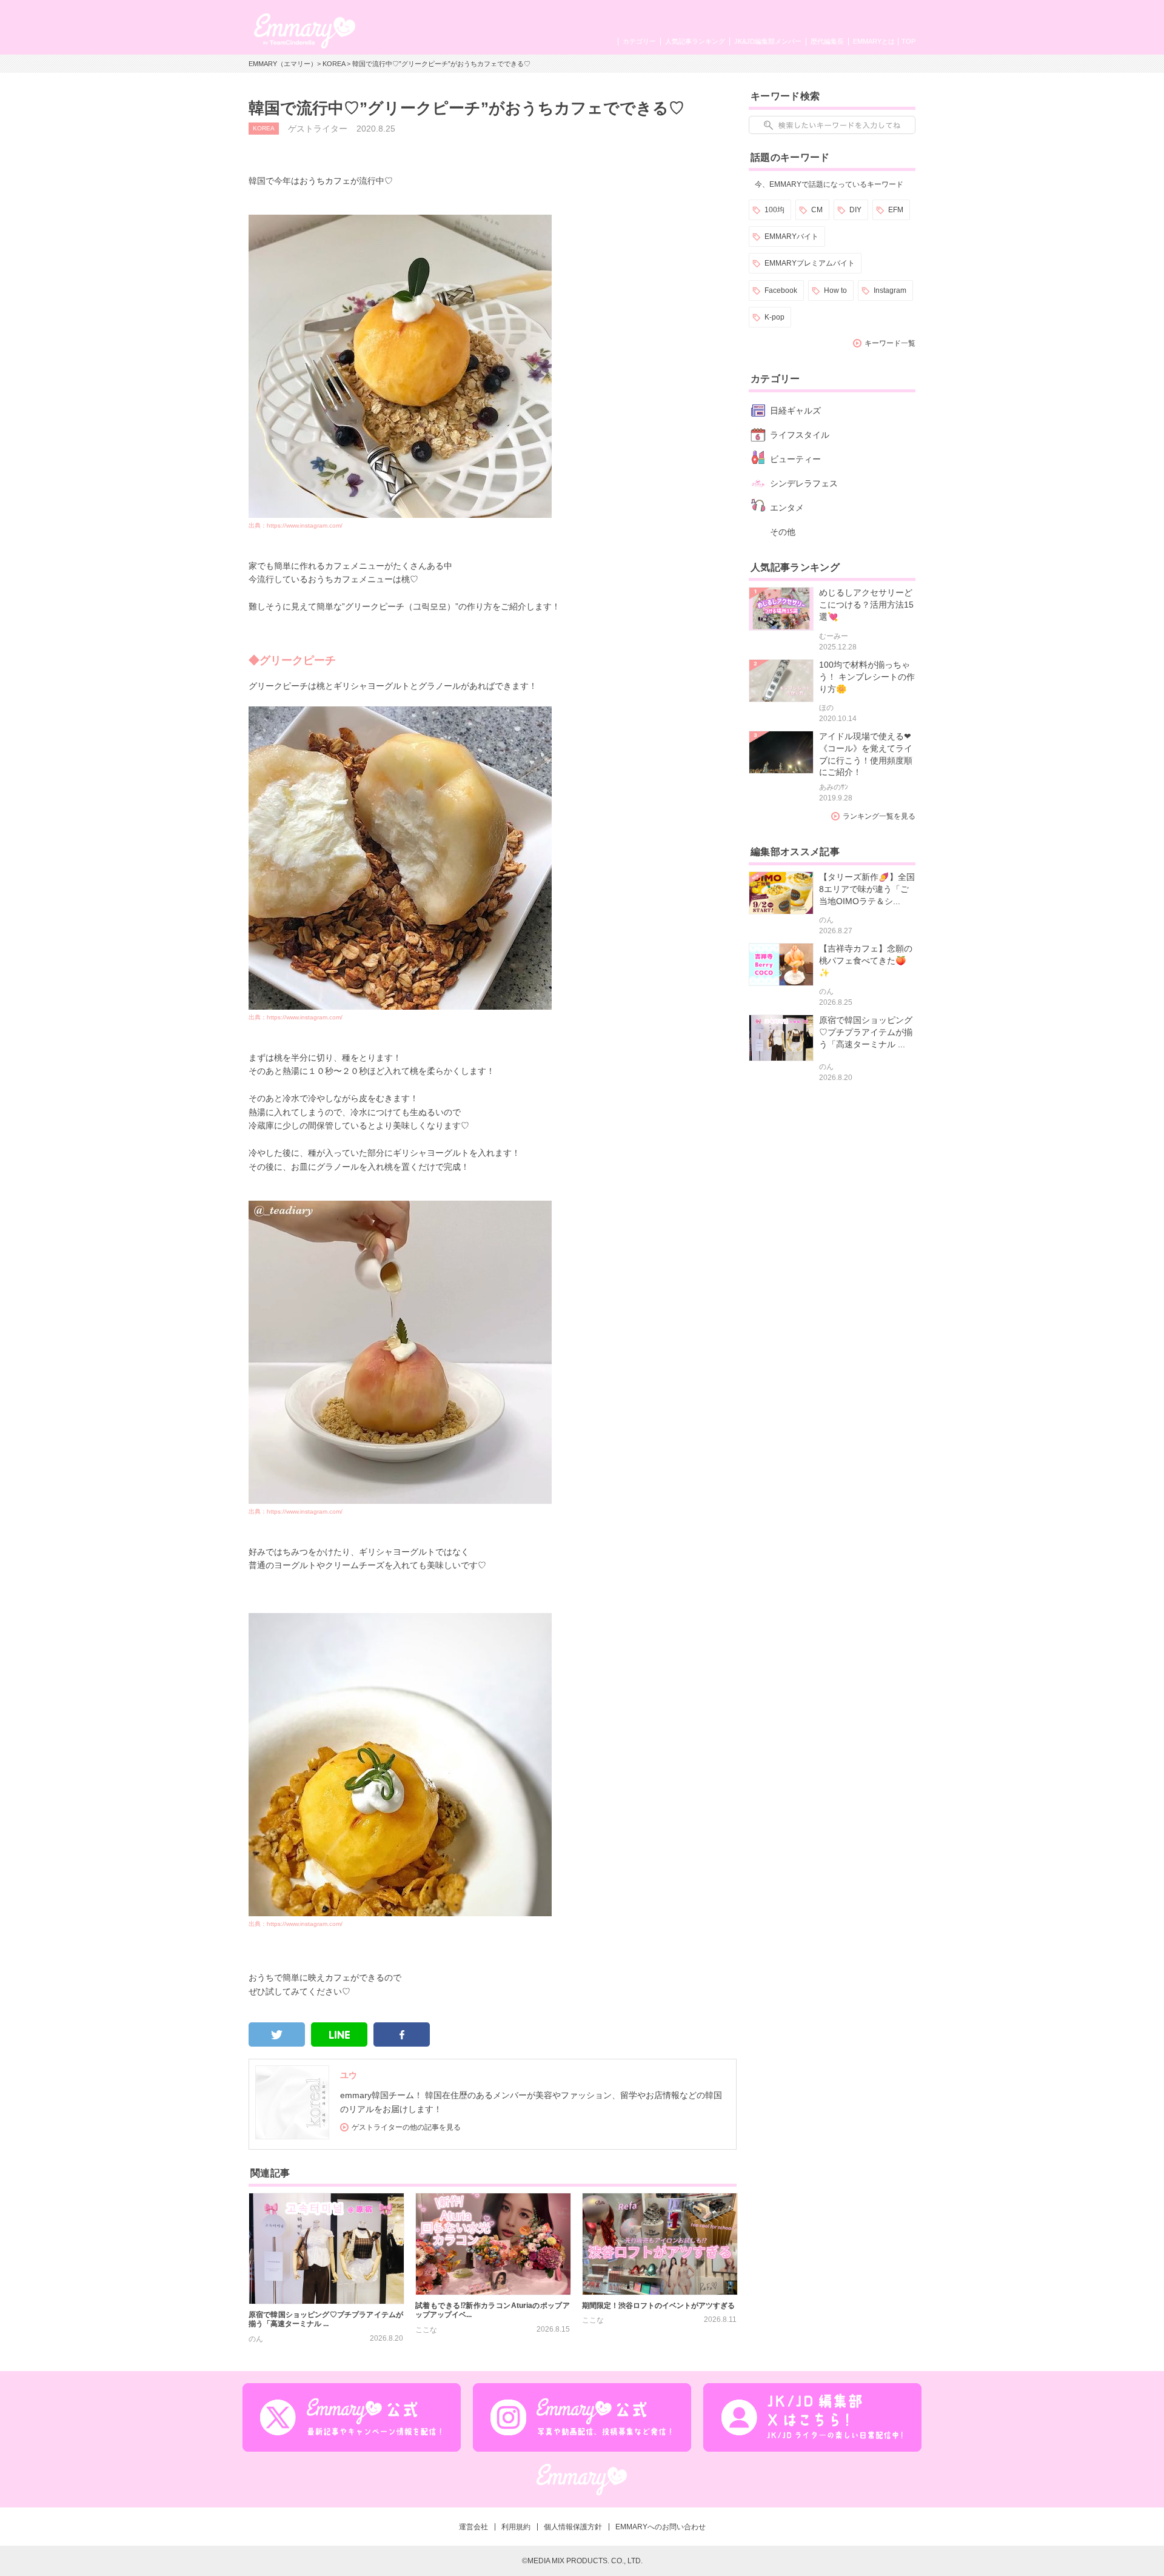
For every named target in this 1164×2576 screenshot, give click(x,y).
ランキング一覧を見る (879, 816)
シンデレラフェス (804, 483)
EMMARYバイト (791, 236)
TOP (908, 41)
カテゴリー (639, 41)
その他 (783, 532)
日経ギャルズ (795, 411)
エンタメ (787, 508)
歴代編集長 (827, 41)
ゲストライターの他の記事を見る (406, 2127)
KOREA (334, 64)
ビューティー (795, 459)
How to (835, 290)
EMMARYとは (874, 41)
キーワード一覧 (890, 343)
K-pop (774, 317)
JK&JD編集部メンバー (768, 41)
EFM (896, 210)
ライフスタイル (800, 435)
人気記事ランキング (695, 41)
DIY (855, 210)
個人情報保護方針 (573, 2527)
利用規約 (516, 2527)
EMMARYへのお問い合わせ (661, 2527)
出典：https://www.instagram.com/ (296, 525)
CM (817, 210)
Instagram (890, 290)
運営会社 (473, 2527)
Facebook (781, 290)
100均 (774, 210)
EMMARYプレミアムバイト (810, 263)
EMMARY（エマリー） (283, 64)
